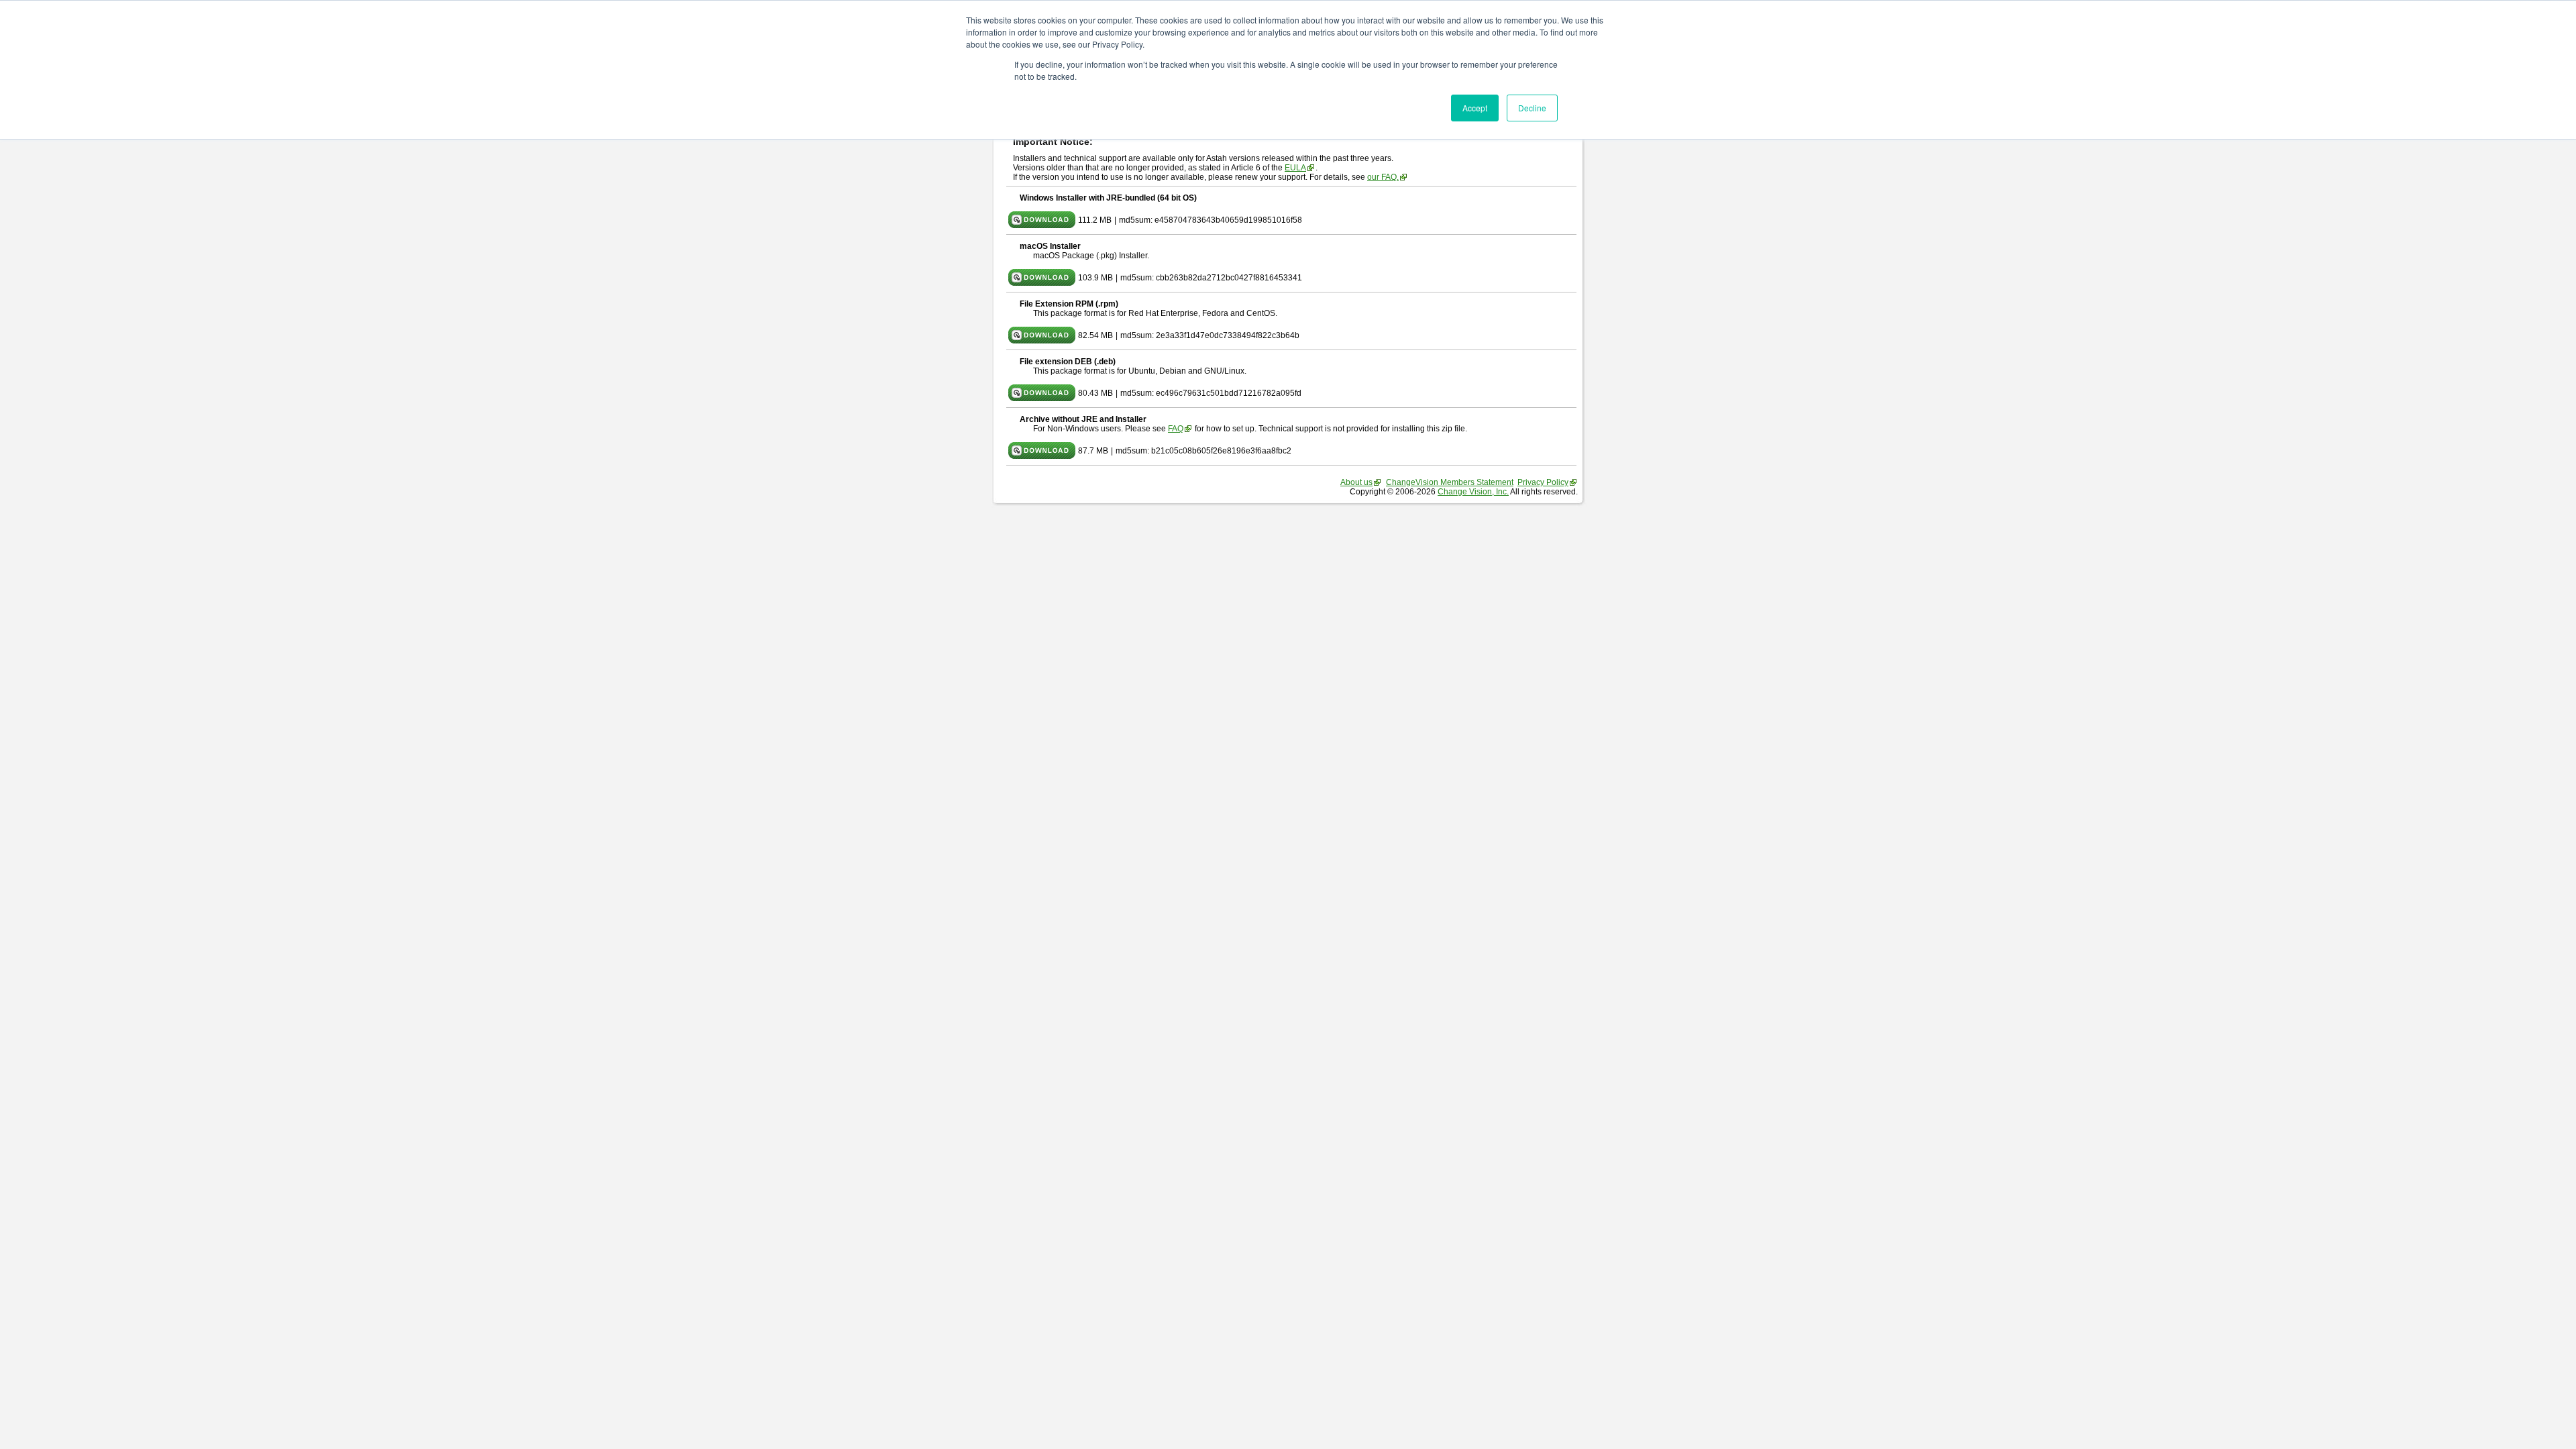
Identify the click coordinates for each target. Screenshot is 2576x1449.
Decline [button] (1532, 108)
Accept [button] (1475, 108)
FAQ (1176, 429)
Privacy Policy (1543, 482)
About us (1356, 482)
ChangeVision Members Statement (1450, 482)
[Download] (1042, 225)
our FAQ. (1383, 177)
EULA (1295, 168)
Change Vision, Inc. (1473, 492)
